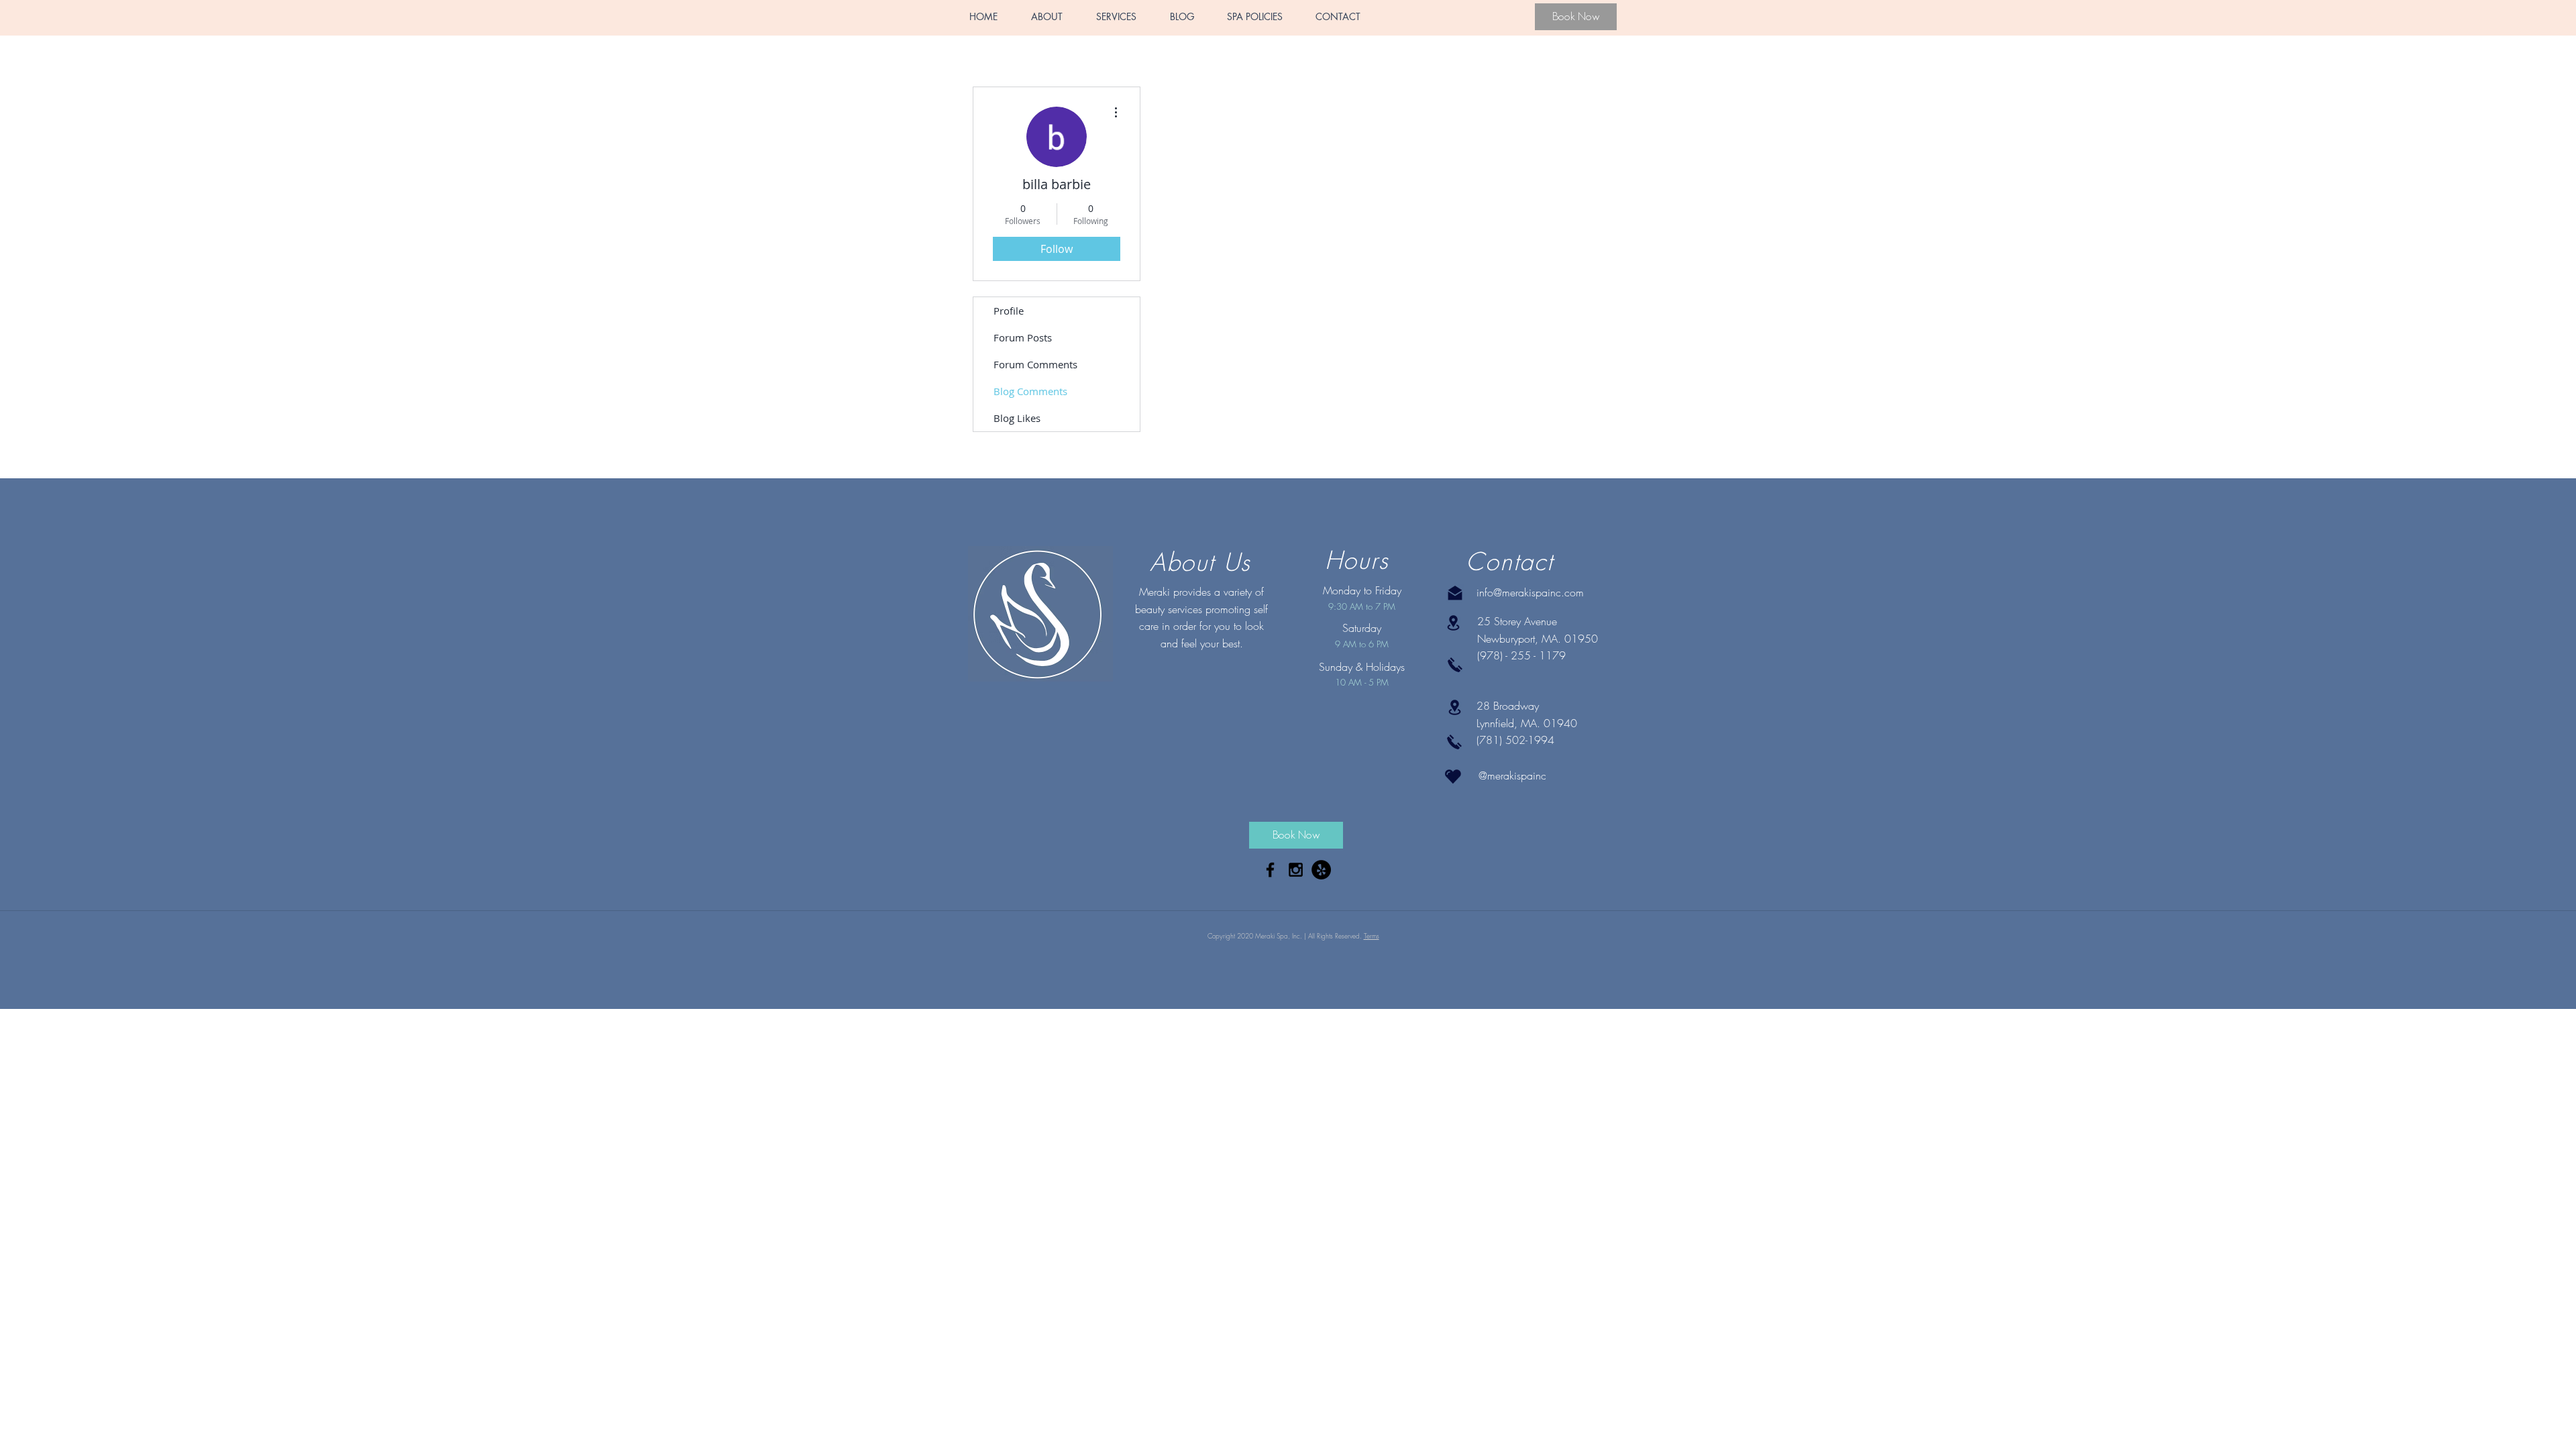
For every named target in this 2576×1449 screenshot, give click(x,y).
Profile (1009, 311)
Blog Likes (1017, 418)
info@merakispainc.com (1530, 592)
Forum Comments (1035, 364)
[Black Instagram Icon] (1296, 870)
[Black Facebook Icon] (1270, 870)
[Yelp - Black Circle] (1321, 870)
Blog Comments (1030, 391)
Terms (1372, 936)
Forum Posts (1023, 337)
